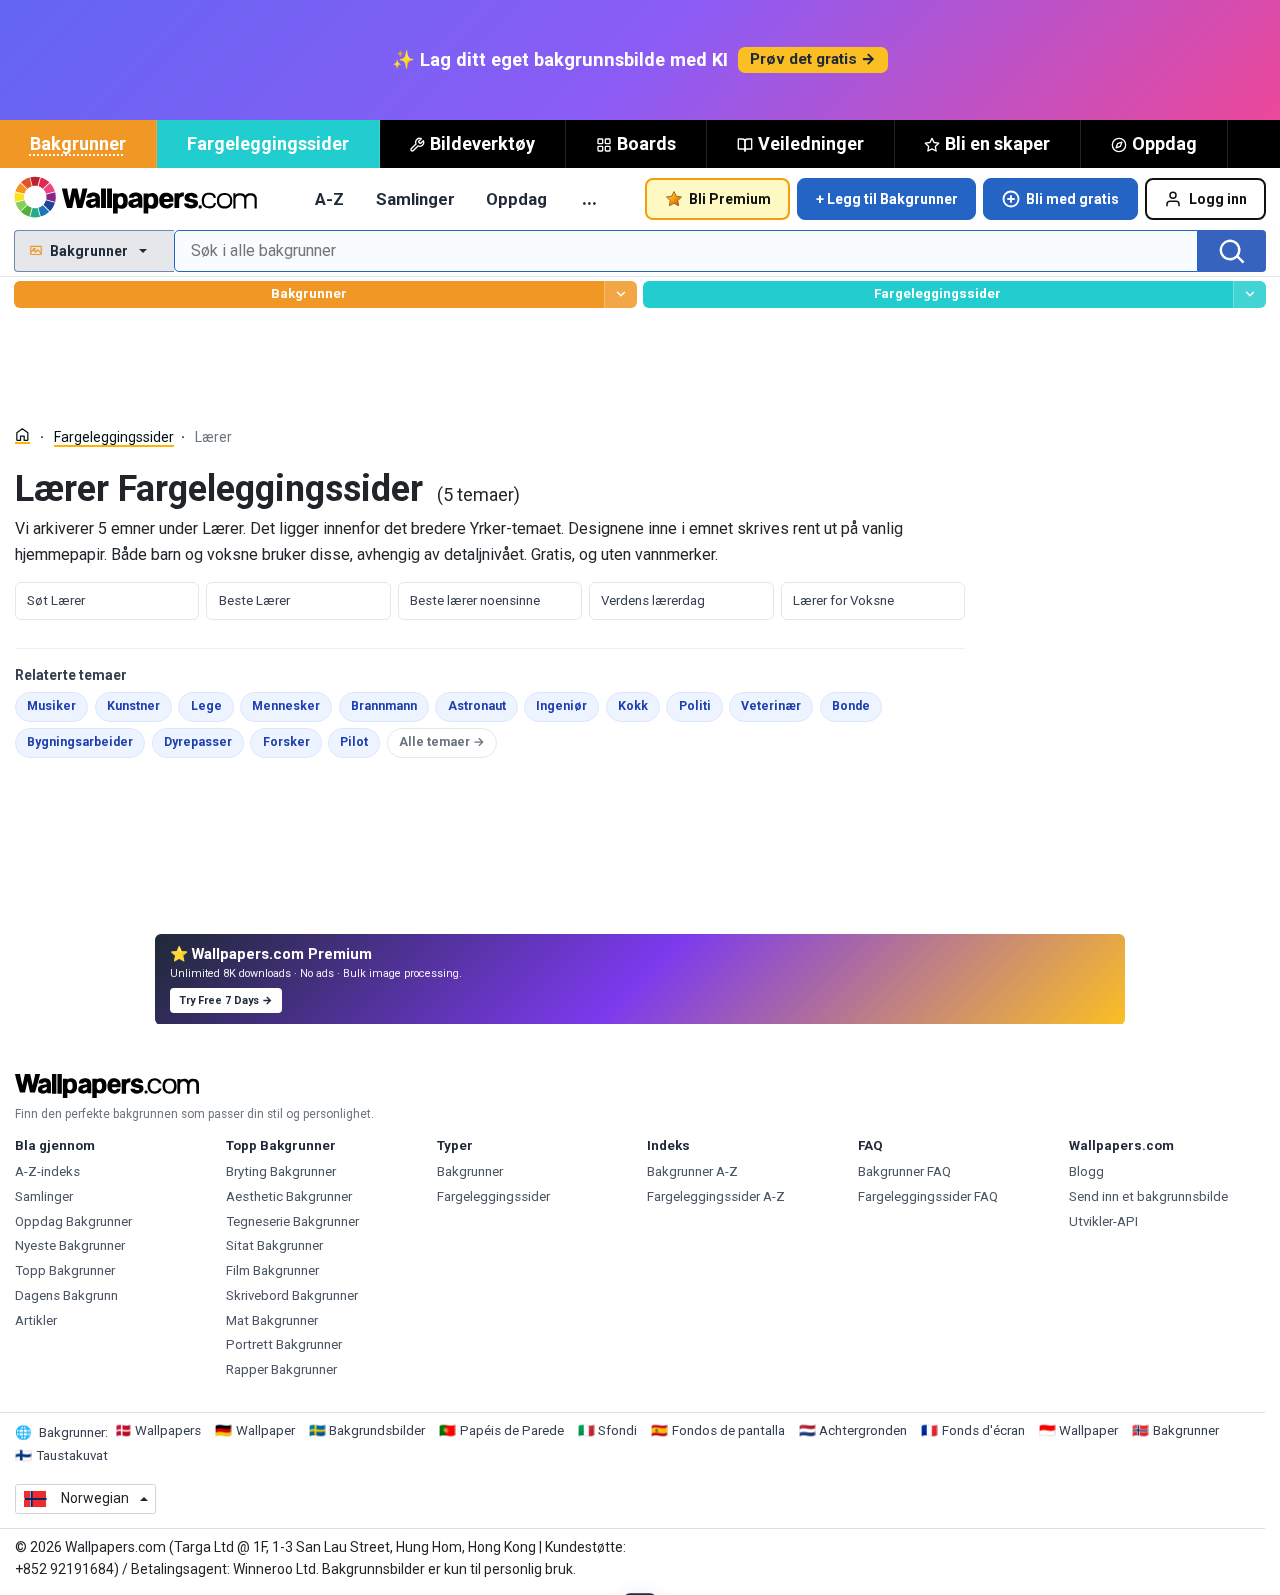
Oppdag (1164, 143)
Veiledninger (811, 143)
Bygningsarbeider (86, 741)
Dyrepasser (204, 741)
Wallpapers (168, 1430)
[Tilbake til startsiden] (135, 199)
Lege (212, 705)
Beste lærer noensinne (475, 600)
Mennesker (292, 705)
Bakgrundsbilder (377, 1430)
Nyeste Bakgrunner (70, 1245)
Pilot (360, 741)
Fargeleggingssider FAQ (928, 1196)
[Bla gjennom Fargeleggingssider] (1249, 294)
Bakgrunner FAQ (904, 1171)
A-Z (329, 199)
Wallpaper (265, 1430)
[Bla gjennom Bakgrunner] (620, 294)
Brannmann (390, 705)
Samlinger (415, 199)
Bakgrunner (78, 143)
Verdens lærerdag (653, 600)
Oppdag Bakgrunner (73, 1221)
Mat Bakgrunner (272, 1320)
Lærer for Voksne (843, 600)
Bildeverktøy (482, 143)
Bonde (857, 705)
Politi (700, 705)
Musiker (57, 705)
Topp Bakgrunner (65, 1270)
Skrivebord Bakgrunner (292, 1295)
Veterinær (777, 705)
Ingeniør (567, 705)
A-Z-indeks (47, 1171)
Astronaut (482, 705)
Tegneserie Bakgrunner (292, 1221)
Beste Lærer (254, 600)
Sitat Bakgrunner (274, 1245)
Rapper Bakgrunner (281, 1369)
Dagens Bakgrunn (66, 1295)
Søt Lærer (56, 600)
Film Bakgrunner (272, 1270)
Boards (646, 143)
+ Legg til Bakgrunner (887, 199)
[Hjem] (22, 435)
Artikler (36, 1320)
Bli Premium (730, 199)
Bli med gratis (1072, 199)
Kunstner (139, 705)
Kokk (639, 705)
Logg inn (1218, 199)
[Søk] (1232, 251)
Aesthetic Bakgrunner (289, 1196)
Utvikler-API (1103, 1221)
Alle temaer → (442, 742)
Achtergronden (863, 1430)
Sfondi (617, 1430)
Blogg (1086, 1171)
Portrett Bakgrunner (284, 1344)
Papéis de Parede (512, 1430)
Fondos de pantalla (728, 1430)
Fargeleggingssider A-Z (716, 1196)
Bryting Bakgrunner (281, 1171)
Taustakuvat (72, 1455)
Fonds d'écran (983, 1430)
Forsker (292, 741)
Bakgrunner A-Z (692, 1171)
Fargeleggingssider (268, 143)
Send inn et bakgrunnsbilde (1148, 1196)
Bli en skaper (997, 143)
